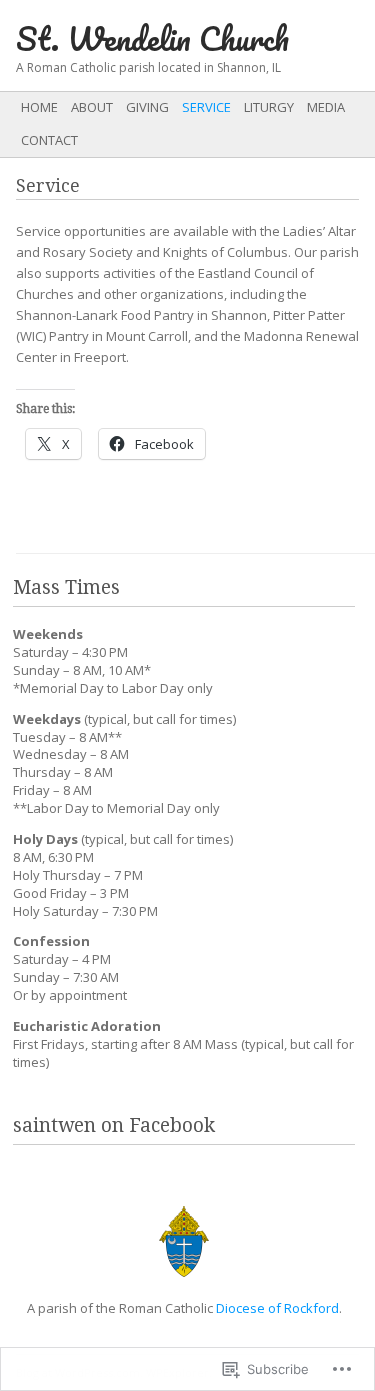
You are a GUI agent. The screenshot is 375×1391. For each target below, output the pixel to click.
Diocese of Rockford (277, 1308)
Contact (49, 140)
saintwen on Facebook (114, 1125)
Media (326, 107)
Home (39, 107)
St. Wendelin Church (152, 38)
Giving (147, 107)
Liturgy (269, 107)
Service (206, 107)
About (92, 107)
